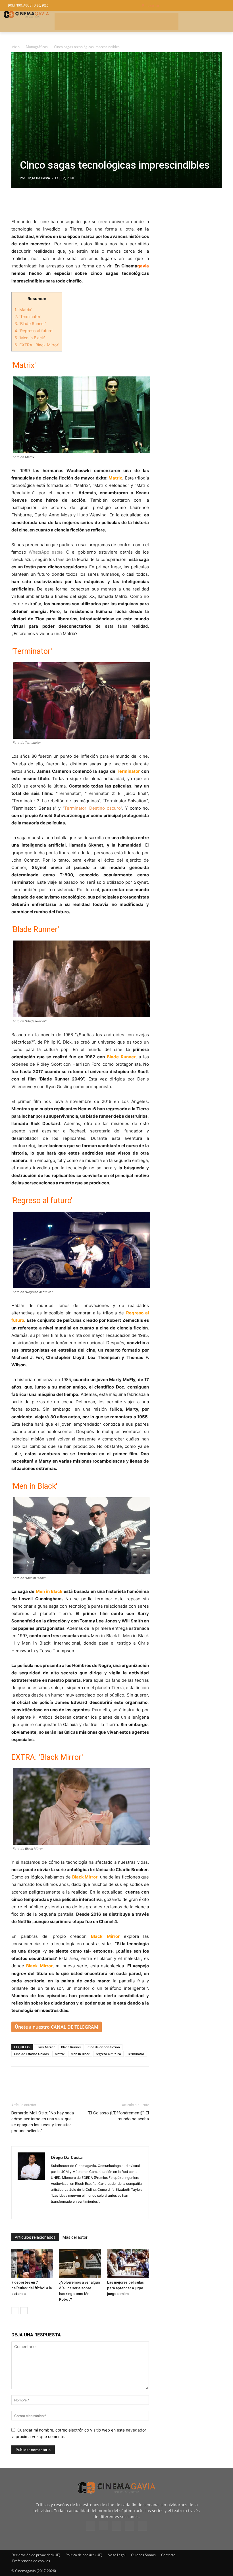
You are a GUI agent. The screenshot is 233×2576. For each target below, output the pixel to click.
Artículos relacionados (35, 2237)
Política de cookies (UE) (84, 2555)
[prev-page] (15, 2311)
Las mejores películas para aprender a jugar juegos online (125, 2288)
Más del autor (75, 2237)
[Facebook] (17, 202)
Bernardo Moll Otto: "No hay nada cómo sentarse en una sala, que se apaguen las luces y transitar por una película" (43, 2122)
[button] (183, 6)
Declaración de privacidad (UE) (36, 2555)
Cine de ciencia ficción (104, 2047)
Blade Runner (71, 2047)
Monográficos (37, 47)
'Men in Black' (30, 338)
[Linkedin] (43, 202)
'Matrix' (23, 310)
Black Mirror (46, 2047)
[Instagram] (56, 2211)
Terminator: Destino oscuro (92, 808)
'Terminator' (28, 316)
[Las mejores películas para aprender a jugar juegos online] (128, 2263)
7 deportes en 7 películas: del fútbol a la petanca (32, 2288)
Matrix (60, 2054)
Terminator (136, 2054)
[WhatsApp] (69, 202)
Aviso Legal (117, 2555)
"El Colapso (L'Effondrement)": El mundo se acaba (118, 2116)
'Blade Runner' (30, 323)
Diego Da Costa (38, 178)
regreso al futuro (108, 2054)
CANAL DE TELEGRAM (75, 2027)
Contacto (168, 2555)
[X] (30, 202)
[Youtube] (143, 2526)
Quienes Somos (143, 2555)
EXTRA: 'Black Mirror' (37, 345)
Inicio (15, 47)
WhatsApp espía (46, 552)
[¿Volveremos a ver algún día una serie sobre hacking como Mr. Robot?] (80, 2263)
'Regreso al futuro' (34, 331)
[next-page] (24, 2311)
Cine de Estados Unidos (31, 2054)
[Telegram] (56, 202)
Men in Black (80, 2054)
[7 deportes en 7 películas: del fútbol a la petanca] (32, 2263)
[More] (83, 202)
